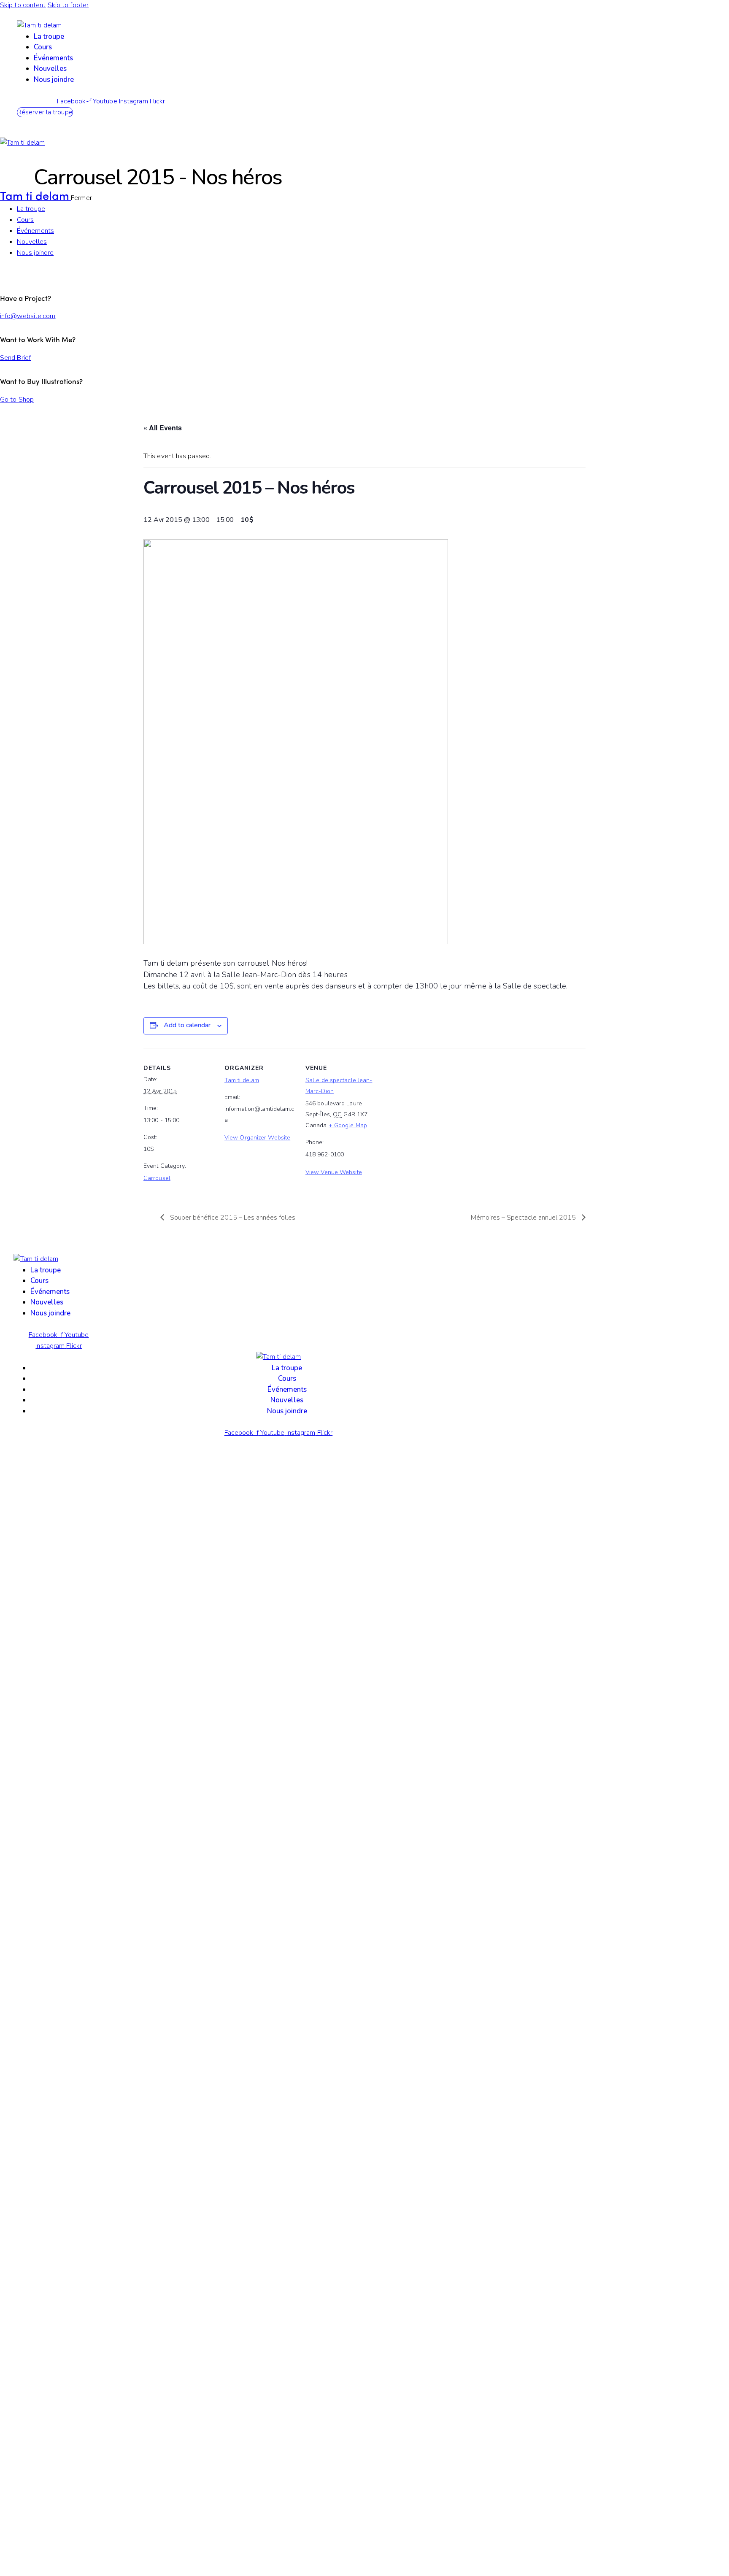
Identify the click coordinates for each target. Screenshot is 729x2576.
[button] (45, 112)
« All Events (163, 428)
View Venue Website (334, 1172)
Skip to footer (68, 5)
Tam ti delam (242, 1080)
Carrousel (157, 1178)
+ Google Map (348, 1125)
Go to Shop (17, 400)
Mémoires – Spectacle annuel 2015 (524, 1218)
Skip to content (23, 5)
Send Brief (15, 358)
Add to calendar (187, 1025)
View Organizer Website (257, 1138)
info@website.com (28, 316)
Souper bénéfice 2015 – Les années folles (232, 1218)
